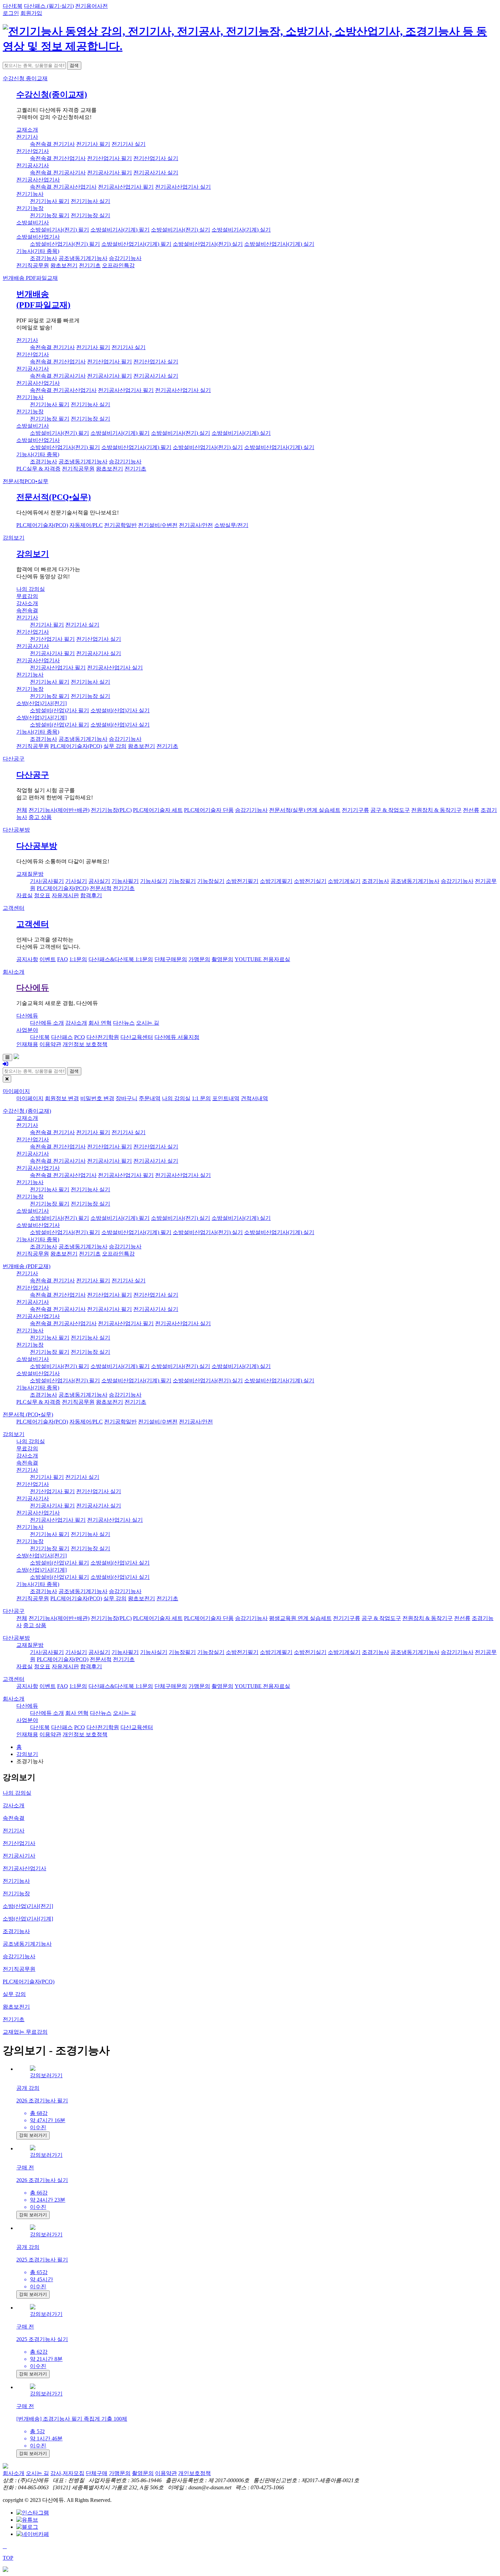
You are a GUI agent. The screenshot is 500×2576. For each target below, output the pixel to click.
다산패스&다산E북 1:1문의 (121, 959)
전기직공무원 (33, 265)
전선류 (471, 810)
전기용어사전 (91, 6)
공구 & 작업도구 (390, 810)
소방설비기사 (33, 223)
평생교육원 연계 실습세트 (300, 1618)
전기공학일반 (120, 525)
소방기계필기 (276, 881)
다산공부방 (16, 830)
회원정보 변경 (62, 1098)
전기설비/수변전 (158, 525)
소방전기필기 (242, 881)
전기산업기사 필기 (110, 158)
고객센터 (14, 908)
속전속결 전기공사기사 (58, 173)
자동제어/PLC (86, 525)
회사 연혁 (100, 1023)
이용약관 (50, 1044)
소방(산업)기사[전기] (41, 703)
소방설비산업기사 (38, 237)
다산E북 (13, 6)
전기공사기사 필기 (110, 173)
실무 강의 (115, 746)
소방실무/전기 (231, 525)
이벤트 (48, 959)
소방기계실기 (344, 881)
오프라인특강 (118, 265)
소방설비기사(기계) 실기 (241, 230)
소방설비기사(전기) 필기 (60, 230)
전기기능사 (30, 194)
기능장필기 (182, 881)
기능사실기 (154, 881)
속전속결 (27, 610)
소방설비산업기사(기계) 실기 (279, 244)
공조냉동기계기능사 (83, 258)
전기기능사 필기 (50, 201)
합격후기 (91, 895)
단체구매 (97, 2473)
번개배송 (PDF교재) (27, 1266)
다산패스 (62, 1037)
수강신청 (25, 78)
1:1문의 (78, 959)
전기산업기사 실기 (156, 158)
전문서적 (26, 481)
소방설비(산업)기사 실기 (120, 710)
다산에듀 (33, 988)
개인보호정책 (195, 2473)
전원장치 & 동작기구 (436, 810)
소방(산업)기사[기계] (41, 718)
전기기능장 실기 (90, 215)
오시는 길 (148, 1023)
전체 (22, 810)
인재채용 (27, 1044)
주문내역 (150, 1098)
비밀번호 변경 (97, 1098)
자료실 (24, 895)
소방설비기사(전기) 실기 (181, 230)
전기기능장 (30, 208)
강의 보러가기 (33, 2135)
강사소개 (27, 603)
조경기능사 (44, 258)
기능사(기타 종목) (38, 251)
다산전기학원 (103, 1037)
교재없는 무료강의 (25, 2032)
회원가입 (31, 13)
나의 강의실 (31, 589)
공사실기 (99, 881)
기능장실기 (211, 881)
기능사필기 (125, 881)
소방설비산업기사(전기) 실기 (208, 244)
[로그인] (5, 1064)
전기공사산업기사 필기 (126, 187)
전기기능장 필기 (50, 215)
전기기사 (27, 137)
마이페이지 (16, 1091)
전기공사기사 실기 (156, 173)
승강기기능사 (125, 258)
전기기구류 (355, 810)
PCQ (80, 1037)
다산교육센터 (137, 1037)
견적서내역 (254, 1098)
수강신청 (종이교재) (27, 1111)
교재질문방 (30, 874)
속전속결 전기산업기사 (58, 158)
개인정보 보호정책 (85, 1044)
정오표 (42, 895)
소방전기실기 (310, 881)
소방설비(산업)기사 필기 (60, 710)
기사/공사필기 (47, 881)
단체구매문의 (171, 959)
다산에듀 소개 (47, 1023)
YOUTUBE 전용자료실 (262, 959)
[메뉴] (7, 1057)
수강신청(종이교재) (52, 95)
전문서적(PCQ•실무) (54, 497)
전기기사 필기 (93, 144)
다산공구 (14, 759)
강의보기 (14, 538)
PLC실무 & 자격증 (38, 469)
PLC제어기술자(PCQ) (42, 525)
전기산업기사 (33, 151)
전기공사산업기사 (38, 180)
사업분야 (27, 1030)
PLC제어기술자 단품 (209, 810)
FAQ (63, 959)
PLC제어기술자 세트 (158, 810)
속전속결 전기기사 (52, 144)
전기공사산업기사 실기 (183, 187)
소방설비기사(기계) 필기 (120, 230)
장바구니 (127, 1098)
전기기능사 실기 (90, 201)
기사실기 (76, 881)
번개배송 (30, 278)
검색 (74, 65)
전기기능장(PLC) (111, 810)
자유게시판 (65, 895)
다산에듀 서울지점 (177, 1037)
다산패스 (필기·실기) (49, 6)
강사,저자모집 (67, 2473)
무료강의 (27, 596)
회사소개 (14, 972)
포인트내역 (226, 1098)
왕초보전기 (64, 265)
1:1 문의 (201, 1098)
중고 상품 (40, 817)
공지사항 (27, 959)
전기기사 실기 (129, 144)
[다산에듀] (250, 46)
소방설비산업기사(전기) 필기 (65, 244)
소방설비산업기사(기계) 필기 (136, 244)
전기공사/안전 (196, 525)
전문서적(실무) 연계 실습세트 (305, 810)
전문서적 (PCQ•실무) (28, 1414)
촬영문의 (222, 959)
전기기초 (90, 265)
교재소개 (27, 130)
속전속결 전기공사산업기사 (63, 187)
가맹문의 (199, 959)
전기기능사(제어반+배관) (59, 810)
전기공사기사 (33, 165)
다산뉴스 (124, 1023)
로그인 (11, 13)
